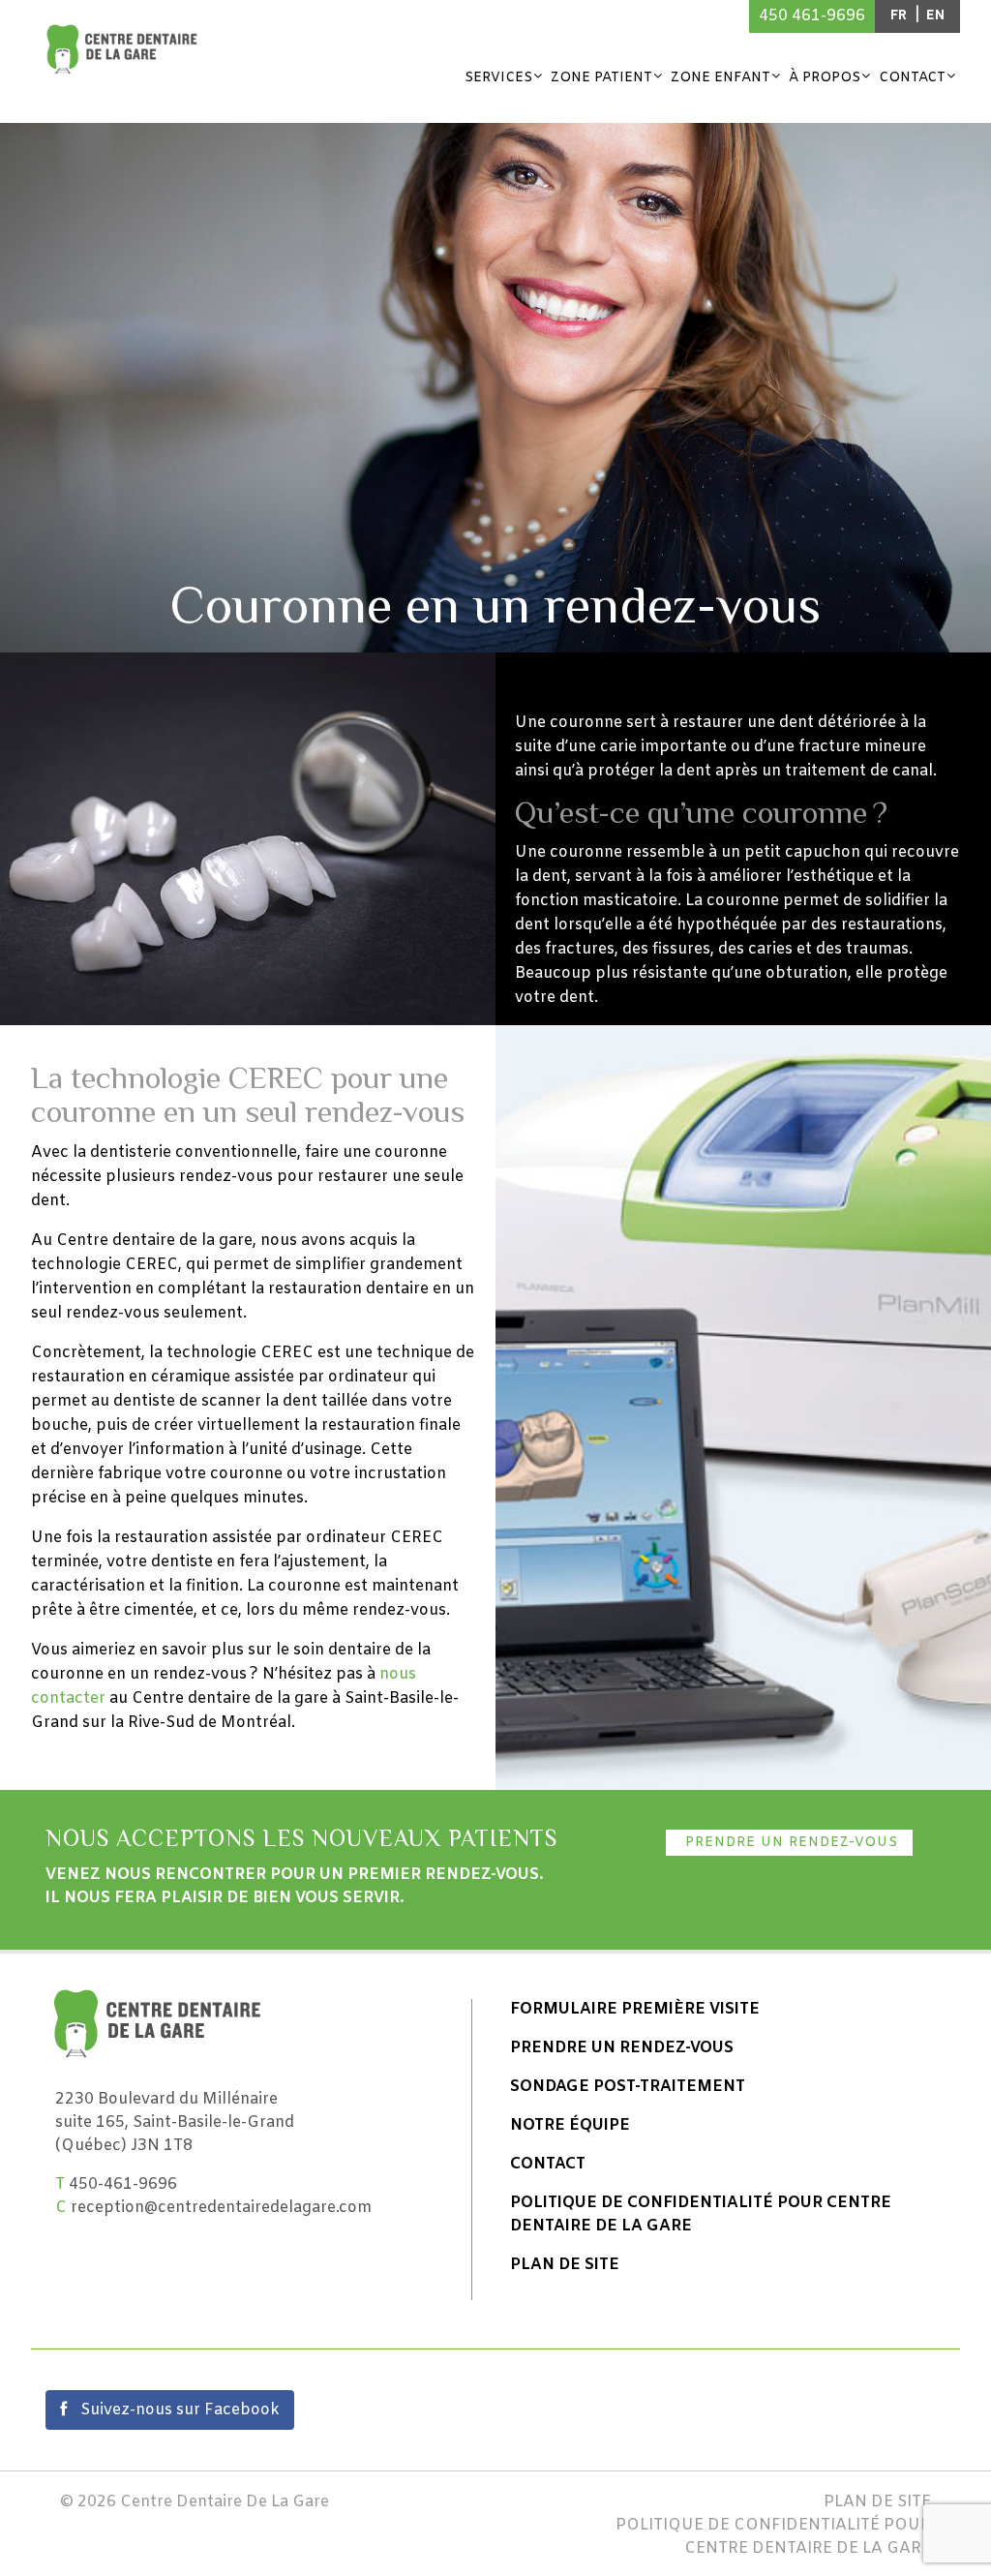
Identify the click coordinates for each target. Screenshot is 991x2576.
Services (498, 78)
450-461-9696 (123, 2184)
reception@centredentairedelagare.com (221, 2208)
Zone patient (601, 78)
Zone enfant (721, 78)
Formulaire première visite (635, 2009)
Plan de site (565, 2265)
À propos (825, 78)
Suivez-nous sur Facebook (178, 2410)
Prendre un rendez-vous (789, 1843)
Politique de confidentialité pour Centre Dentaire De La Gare (701, 2214)
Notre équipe (570, 2125)
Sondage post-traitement (628, 2087)
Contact (912, 78)
